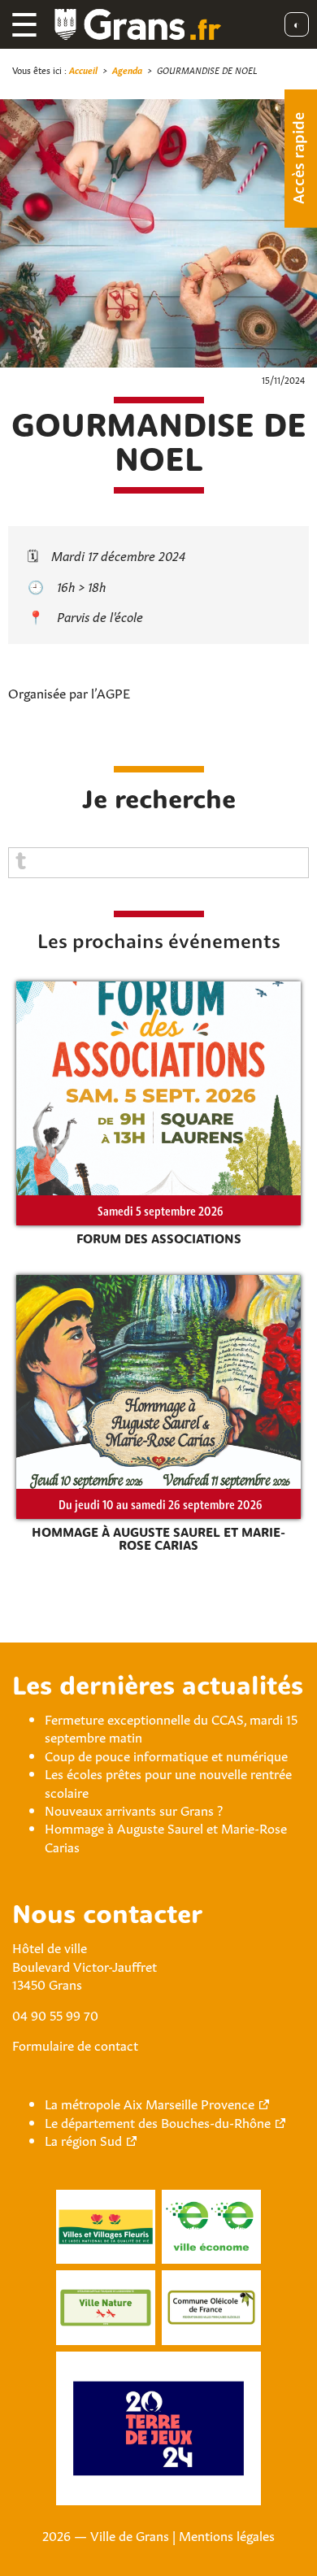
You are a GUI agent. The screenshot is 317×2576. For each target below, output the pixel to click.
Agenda (127, 70)
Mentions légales (227, 2535)
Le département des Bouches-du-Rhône (158, 2121)
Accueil (83, 70)
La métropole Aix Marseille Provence (150, 2103)
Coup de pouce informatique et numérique (166, 1755)
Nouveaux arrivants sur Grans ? (134, 1809)
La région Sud (83, 2139)
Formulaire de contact (75, 2044)
